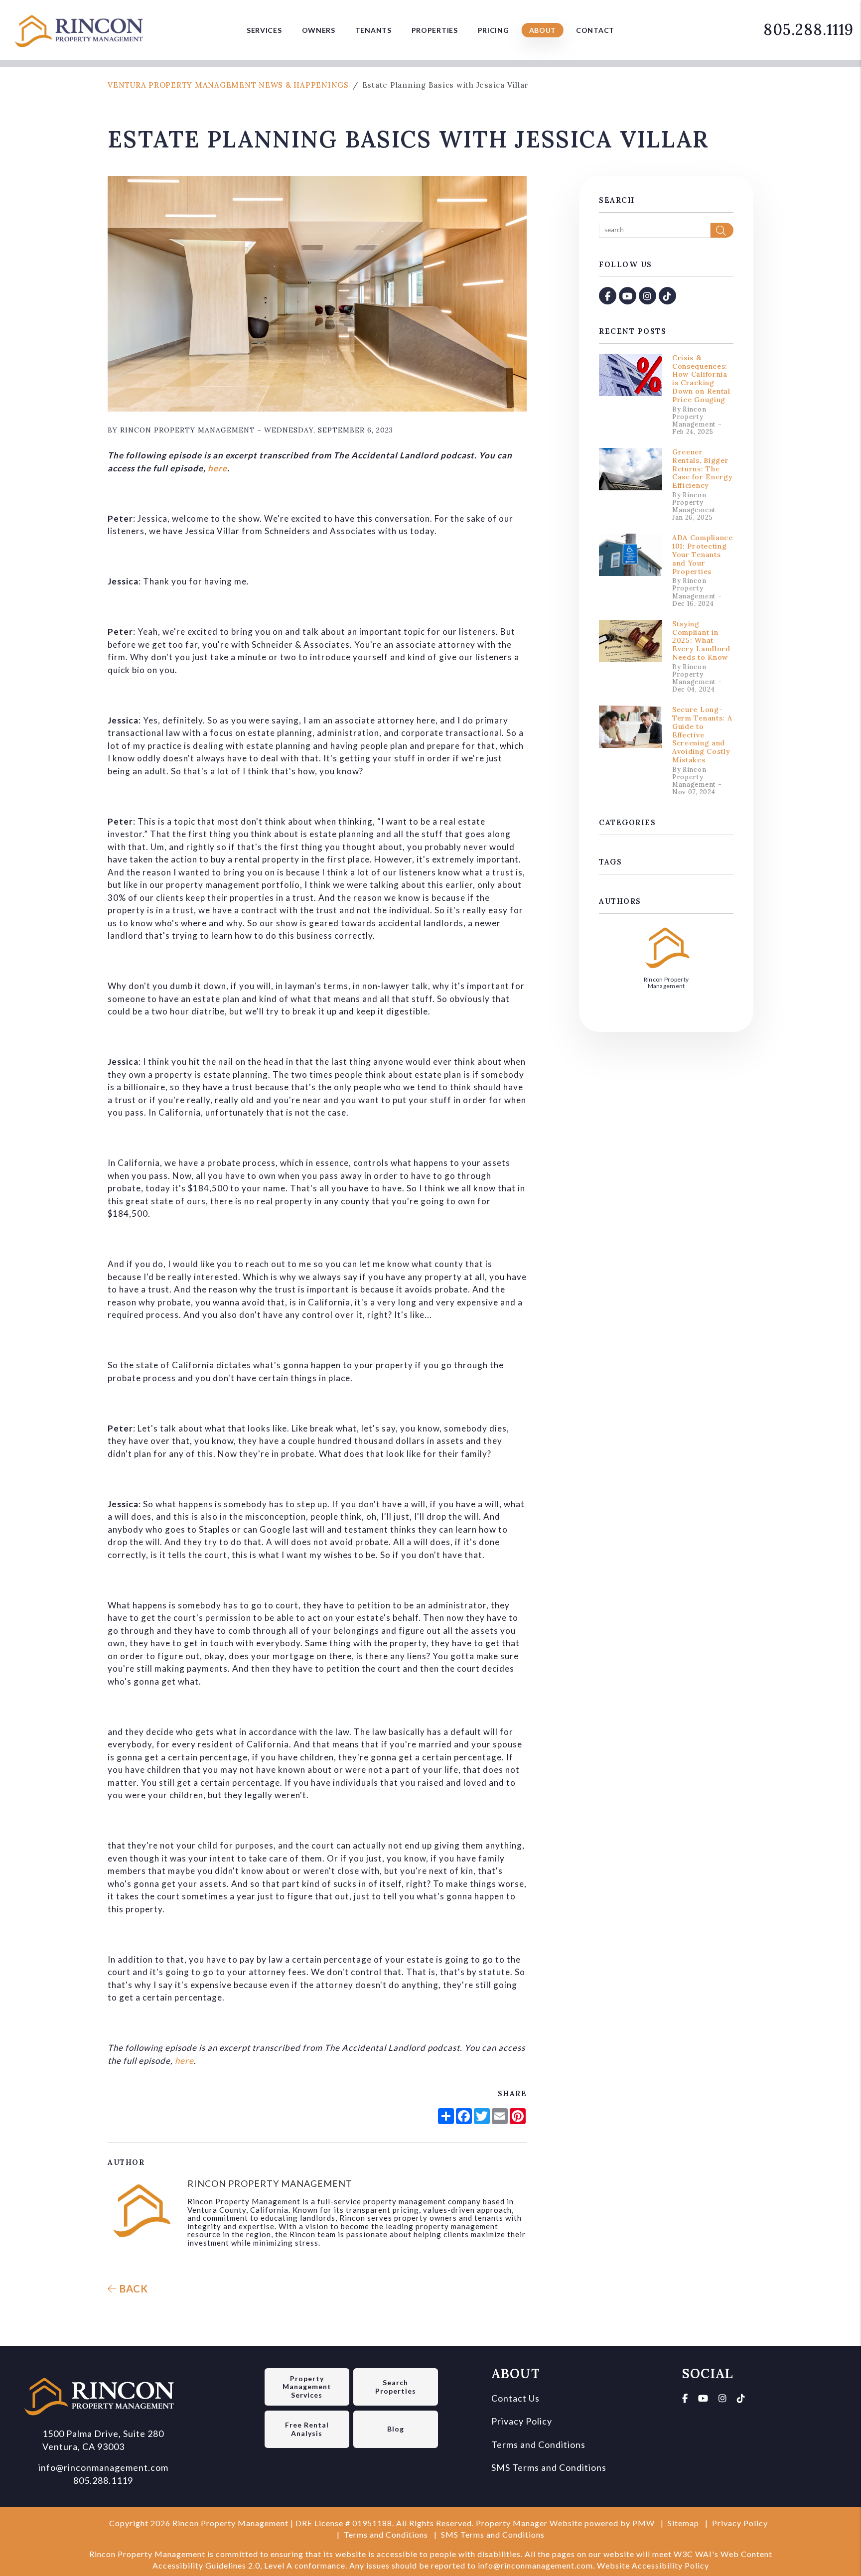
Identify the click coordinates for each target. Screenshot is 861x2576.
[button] (608, 296)
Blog (396, 2429)
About (543, 30)
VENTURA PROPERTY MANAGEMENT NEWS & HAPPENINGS (228, 85)
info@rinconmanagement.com (103, 2467)
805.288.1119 (808, 29)
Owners (319, 30)
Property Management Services (307, 2387)
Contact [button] (595, 30)
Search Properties (396, 2387)
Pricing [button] (494, 30)
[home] (82, 28)
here (217, 468)
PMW (644, 2523)
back (133, 2289)
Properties (435, 30)
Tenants (373, 30)
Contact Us (515, 2398)
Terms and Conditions (538, 2444)
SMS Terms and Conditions (549, 2467)
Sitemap (683, 2523)
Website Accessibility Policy (653, 2565)
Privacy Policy (522, 2421)
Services (264, 30)
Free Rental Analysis (307, 2429)
